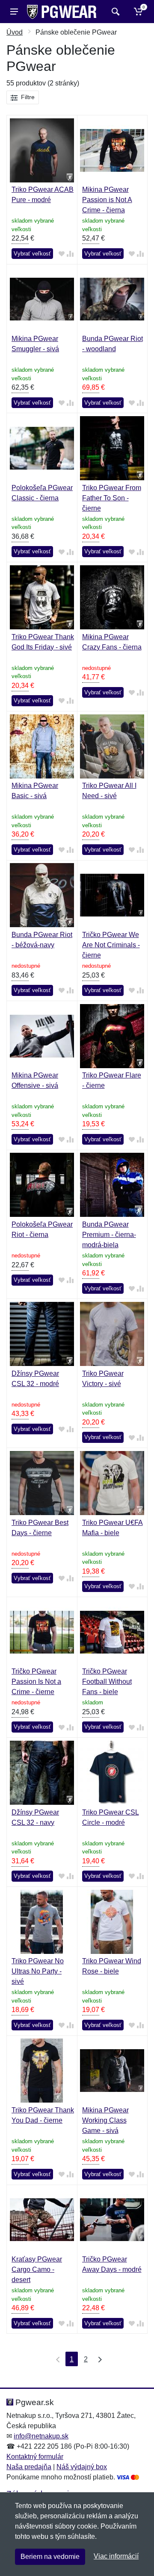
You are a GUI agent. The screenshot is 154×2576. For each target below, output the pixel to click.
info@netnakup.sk (41, 2436)
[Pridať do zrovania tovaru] (70, 254)
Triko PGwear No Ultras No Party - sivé (38, 1971)
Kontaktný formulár (35, 2457)
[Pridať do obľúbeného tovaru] (62, 254)
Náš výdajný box (82, 2467)
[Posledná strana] (98, 2359)
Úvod (15, 32)
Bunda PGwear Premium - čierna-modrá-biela (109, 1235)
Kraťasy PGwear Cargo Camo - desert (37, 2269)
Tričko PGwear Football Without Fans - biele (107, 1682)
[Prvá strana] (56, 2359)
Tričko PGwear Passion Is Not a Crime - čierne (36, 1682)
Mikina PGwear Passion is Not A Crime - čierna (107, 200)
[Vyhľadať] (114, 12)
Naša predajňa (29, 2467)
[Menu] (14, 12)
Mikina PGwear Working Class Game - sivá (105, 2120)
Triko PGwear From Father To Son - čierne (112, 498)
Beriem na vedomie (50, 2557)
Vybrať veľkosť (32, 254)
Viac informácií (116, 2556)
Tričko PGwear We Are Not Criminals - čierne (111, 945)
